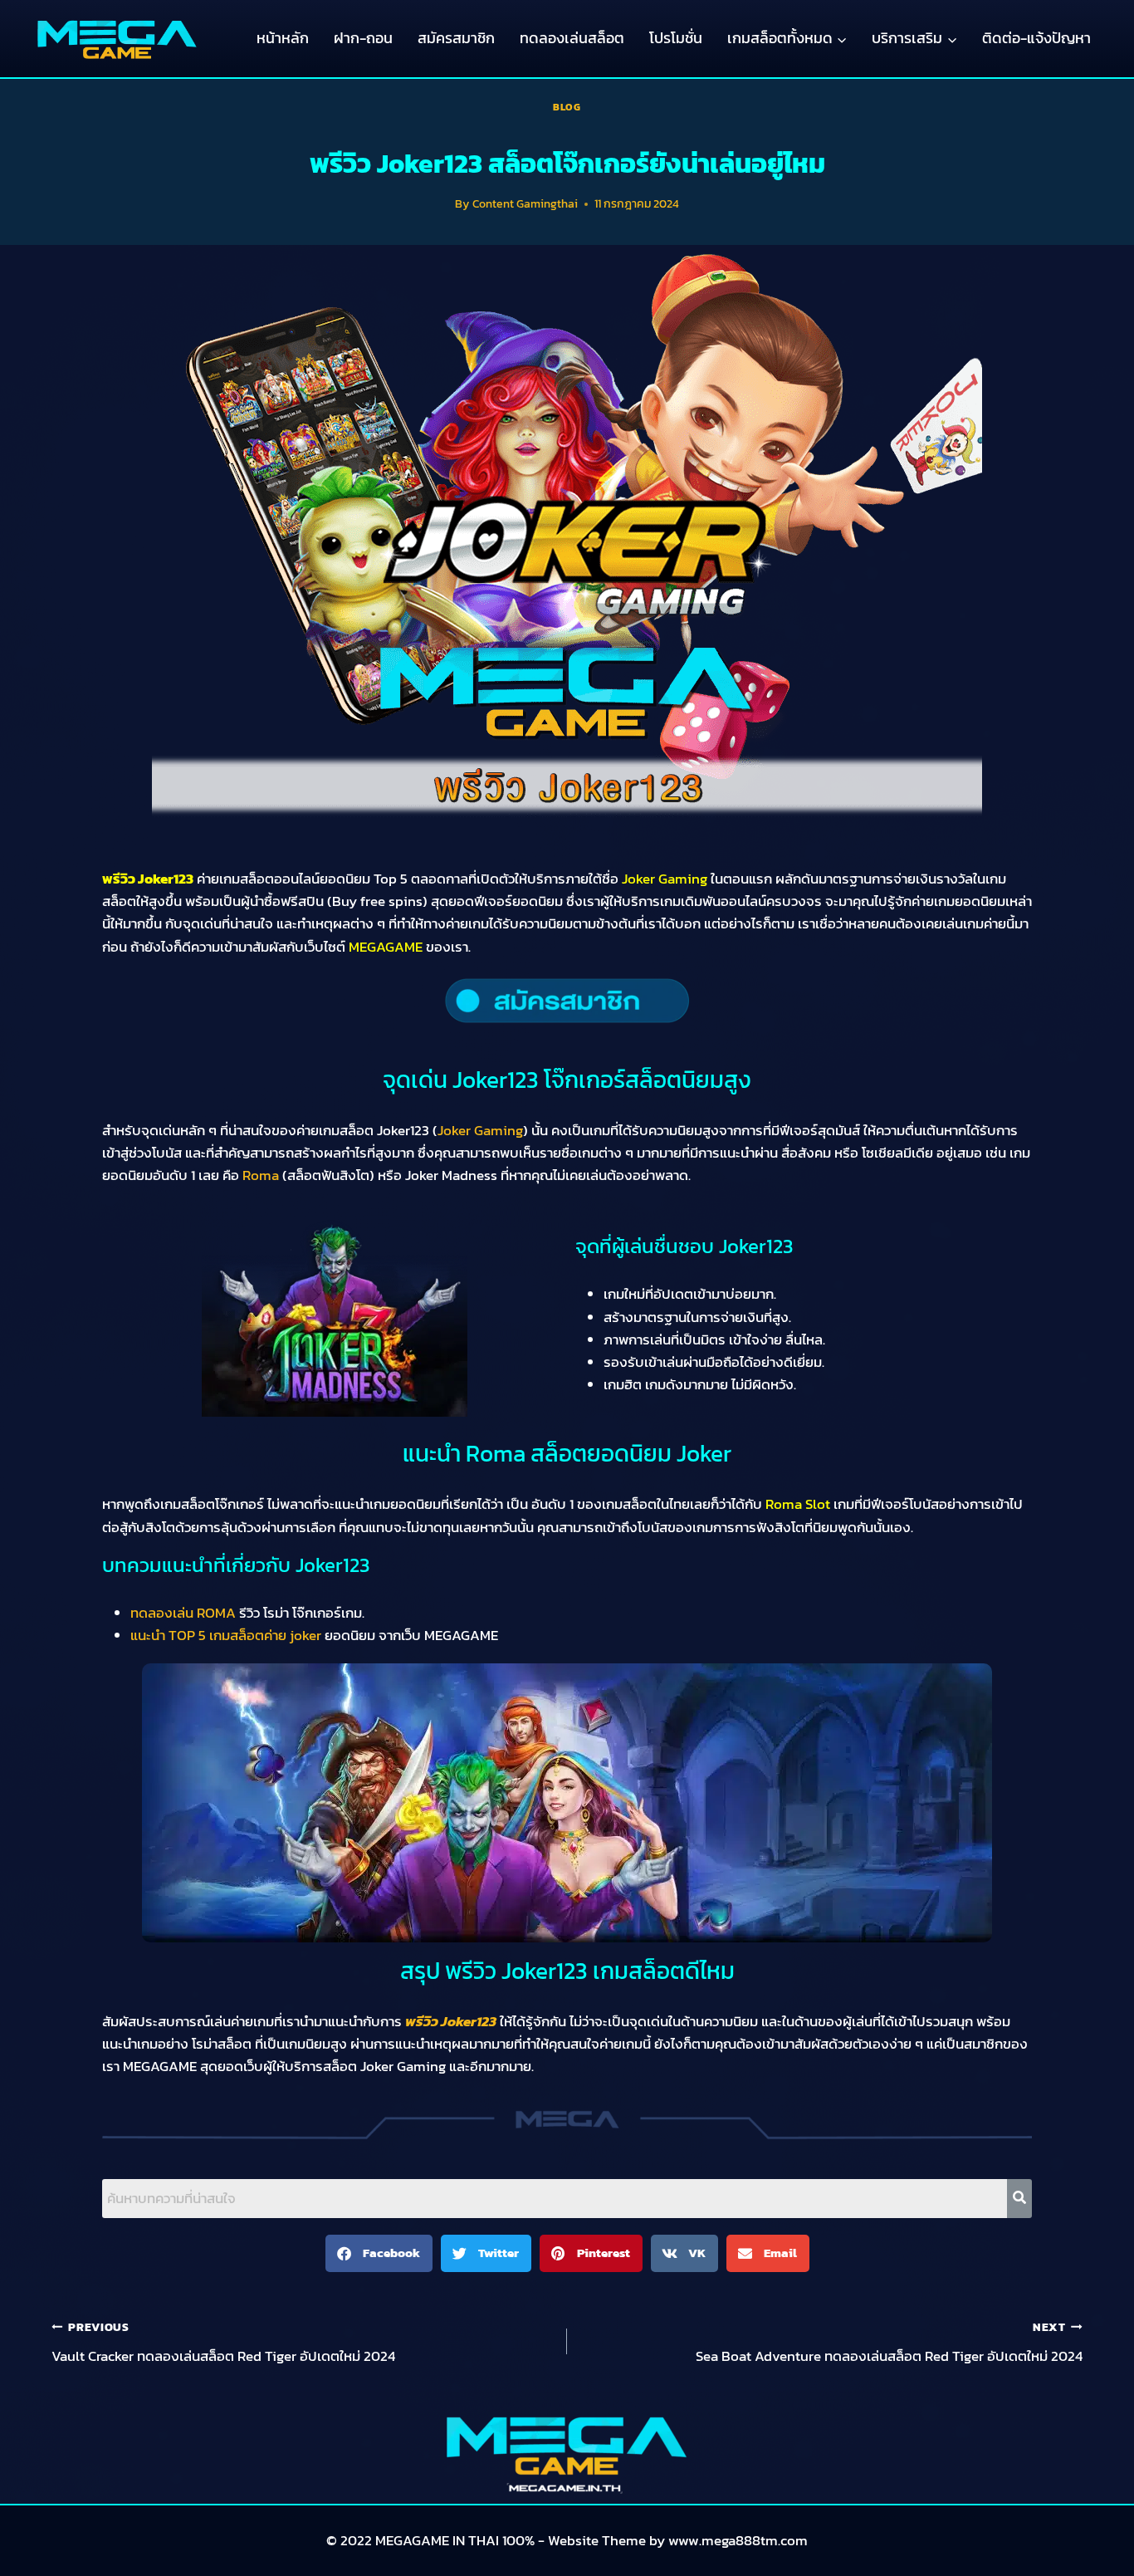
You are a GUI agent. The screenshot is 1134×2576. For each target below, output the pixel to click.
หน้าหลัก (283, 38)
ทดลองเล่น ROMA (183, 1613)
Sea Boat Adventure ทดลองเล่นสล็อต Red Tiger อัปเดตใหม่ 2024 (889, 2343)
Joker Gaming (480, 1130)
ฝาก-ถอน (363, 38)
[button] (379, 2253)
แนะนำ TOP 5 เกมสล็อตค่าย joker (226, 1635)
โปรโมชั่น (676, 38)
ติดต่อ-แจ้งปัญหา (1036, 38)
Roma (261, 1175)
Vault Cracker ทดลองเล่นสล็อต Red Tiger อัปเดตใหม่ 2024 (223, 2343)
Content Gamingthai (525, 203)
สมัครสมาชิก (456, 38)
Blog (567, 107)
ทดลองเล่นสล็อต (572, 38)
